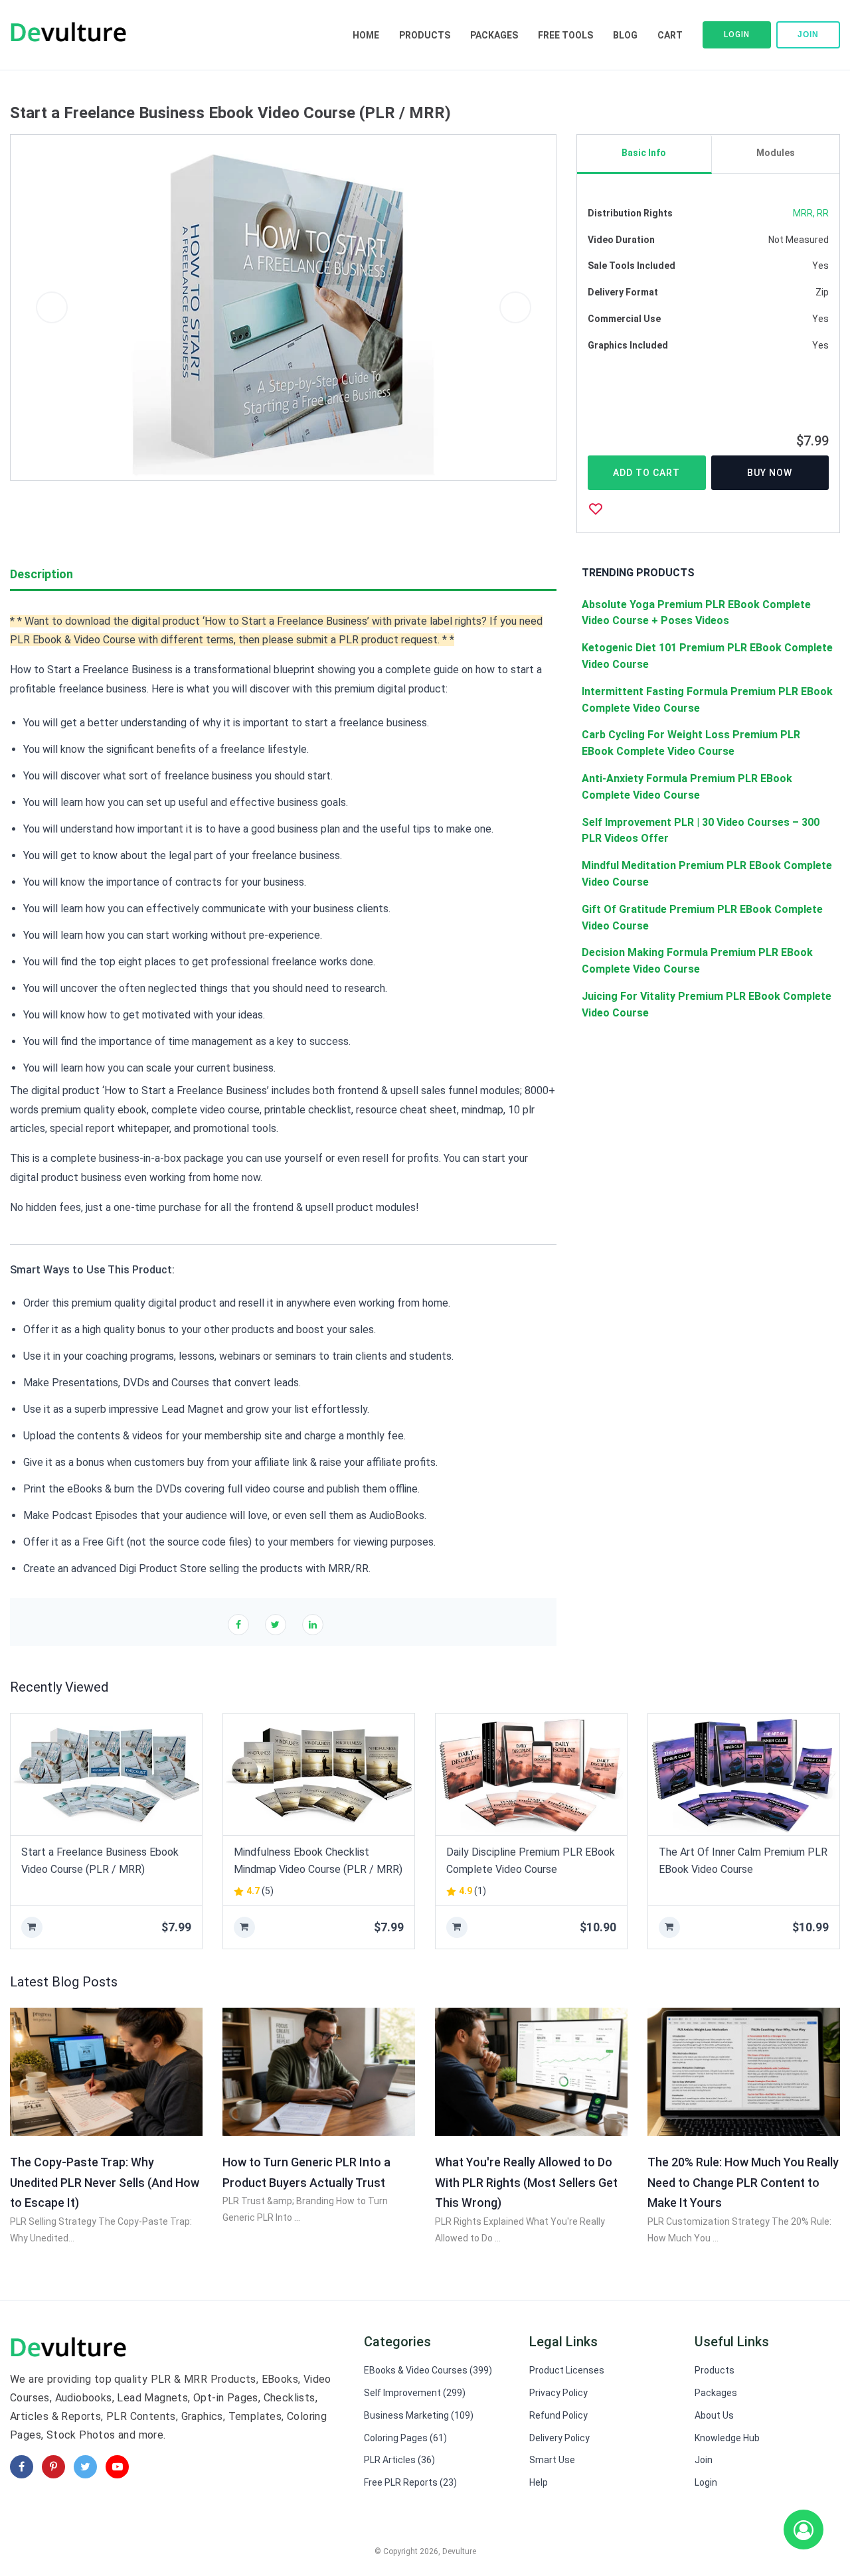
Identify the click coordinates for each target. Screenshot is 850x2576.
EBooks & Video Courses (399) (428, 2370)
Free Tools (565, 35)
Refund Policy (558, 2415)
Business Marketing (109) (419, 2415)
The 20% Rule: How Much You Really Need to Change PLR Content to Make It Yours (743, 2182)
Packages (494, 35)
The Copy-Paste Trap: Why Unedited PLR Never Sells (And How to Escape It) (105, 2182)
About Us (714, 2415)
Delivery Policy (559, 2438)
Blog (625, 35)
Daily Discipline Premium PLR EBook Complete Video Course (531, 1861)
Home (366, 35)
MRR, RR (811, 213)
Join (808, 35)
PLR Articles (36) (399, 2460)
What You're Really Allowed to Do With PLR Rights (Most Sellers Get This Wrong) (526, 2182)
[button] (51, 307)
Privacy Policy (558, 2393)
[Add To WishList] (596, 509)
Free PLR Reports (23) (410, 2482)
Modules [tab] (776, 153)
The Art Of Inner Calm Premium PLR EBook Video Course (743, 1861)
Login (737, 35)
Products (425, 35)
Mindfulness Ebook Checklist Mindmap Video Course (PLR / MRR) (318, 1861)
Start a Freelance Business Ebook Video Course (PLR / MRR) (100, 1861)
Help (539, 2482)
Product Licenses (567, 2370)
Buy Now (770, 473)
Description (42, 574)
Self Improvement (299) (415, 2393)
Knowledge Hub (727, 2438)
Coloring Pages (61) (405, 2438)
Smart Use (552, 2460)
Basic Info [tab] (644, 153)
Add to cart (646, 473)
